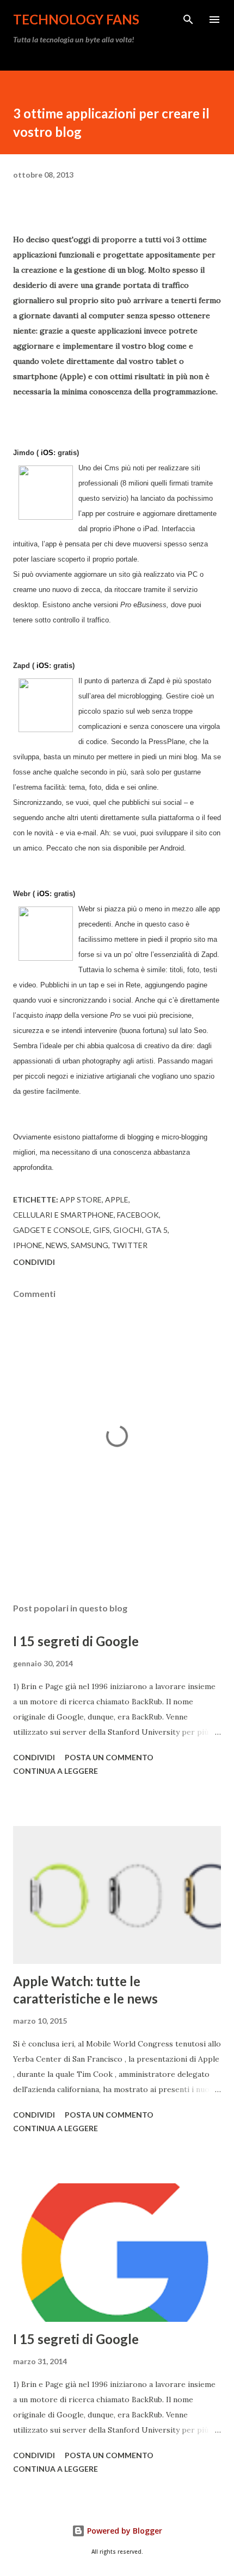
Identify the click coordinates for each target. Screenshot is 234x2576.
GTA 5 (156, 1230)
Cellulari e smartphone (63, 1215)
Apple (117, 1199)
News (57, 1245)
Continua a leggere (56, 1771)
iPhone (28, 1245)
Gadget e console (51, 1230)
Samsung (90, 1245)
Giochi (128, 1230)
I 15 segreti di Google (76, 1641)
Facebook (138, 1215)
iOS (47, 453)
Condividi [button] (34, 1262)
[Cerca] (188, 20)
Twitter (130, 1245)
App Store (81, 1199)
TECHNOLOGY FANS (76, 19)
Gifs (101, 1230)
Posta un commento (109, 1757)
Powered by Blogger (124, 2531)
